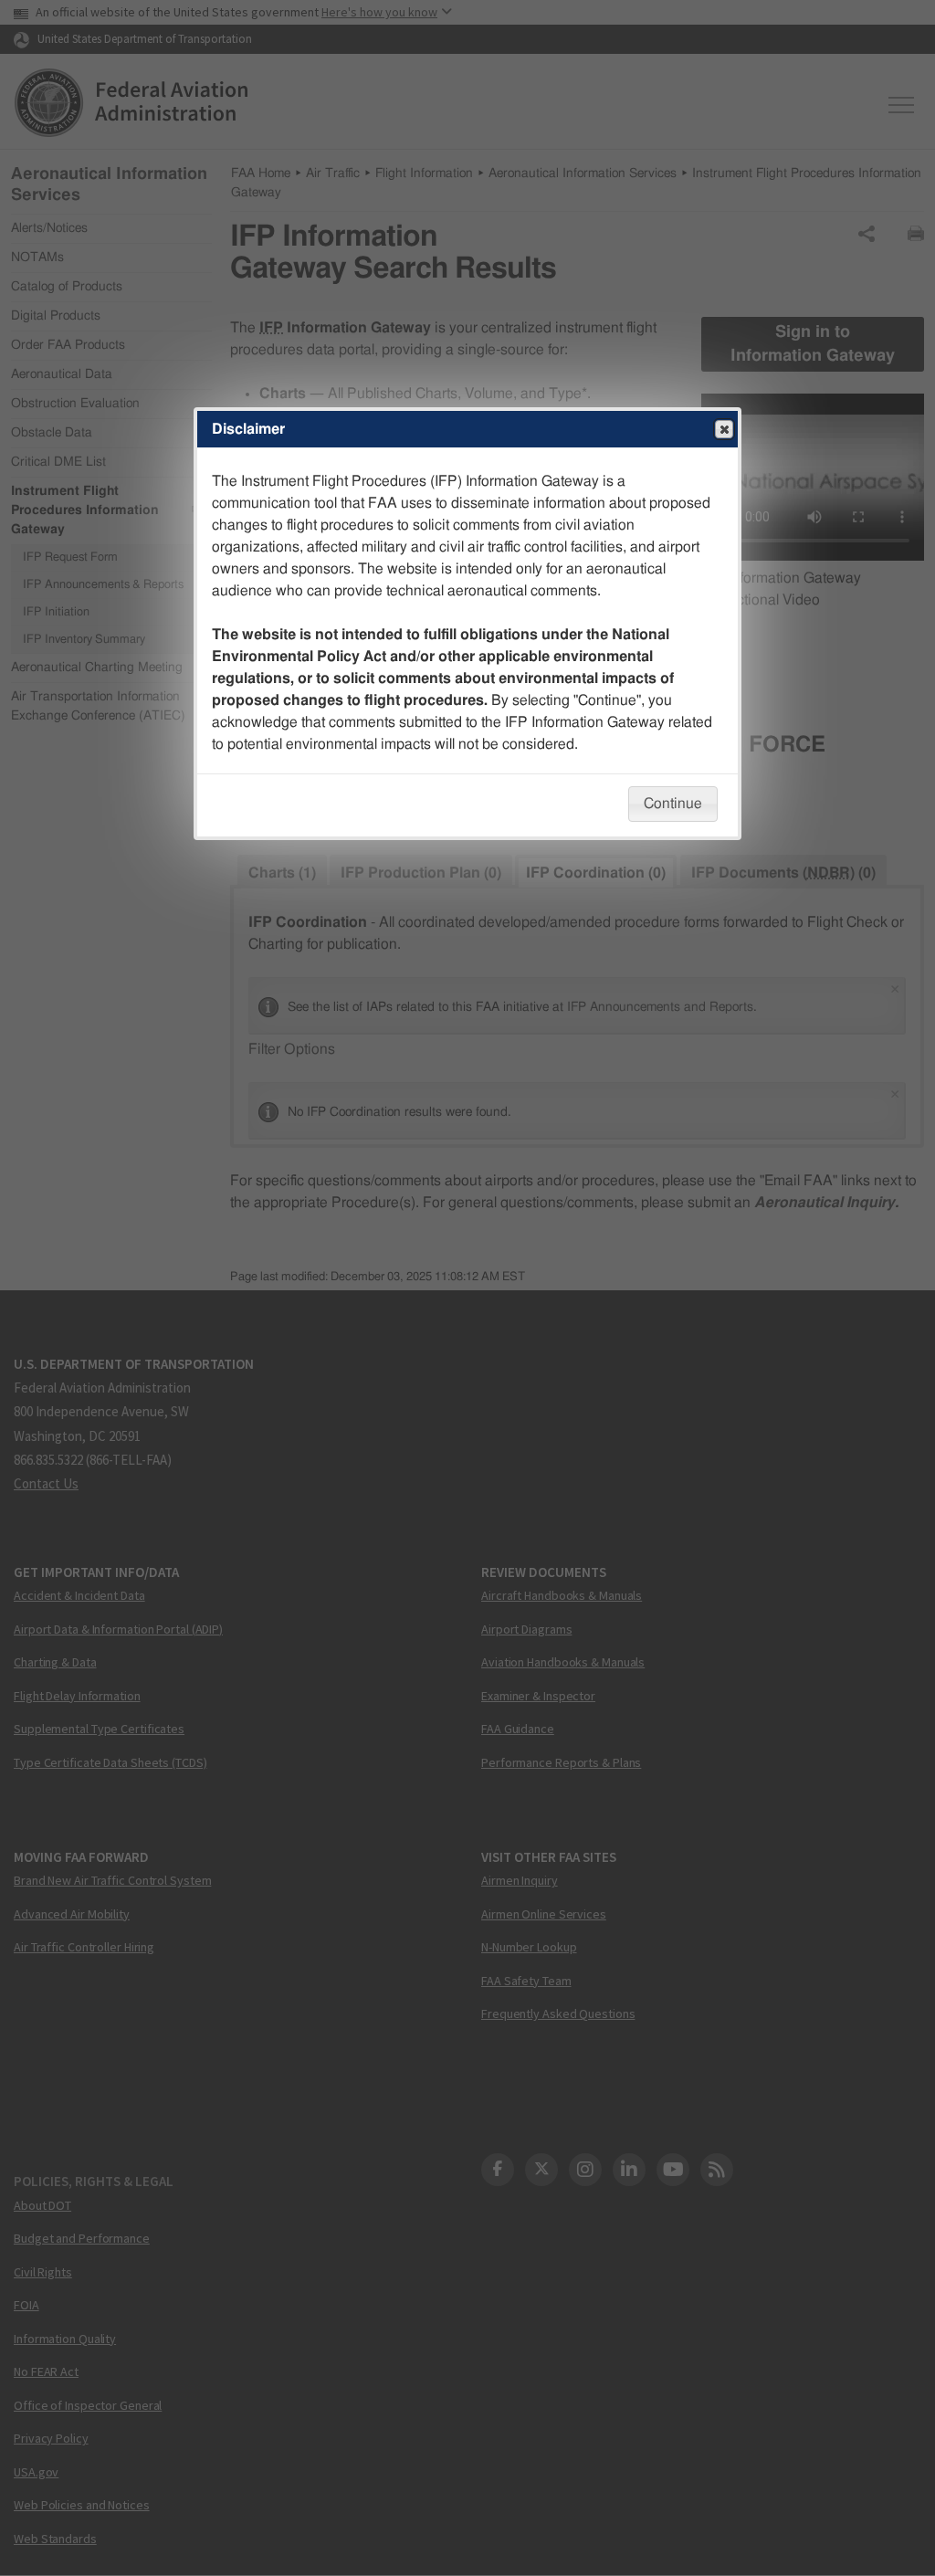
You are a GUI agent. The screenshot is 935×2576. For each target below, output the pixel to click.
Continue (673, 804)
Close (724, 429)
